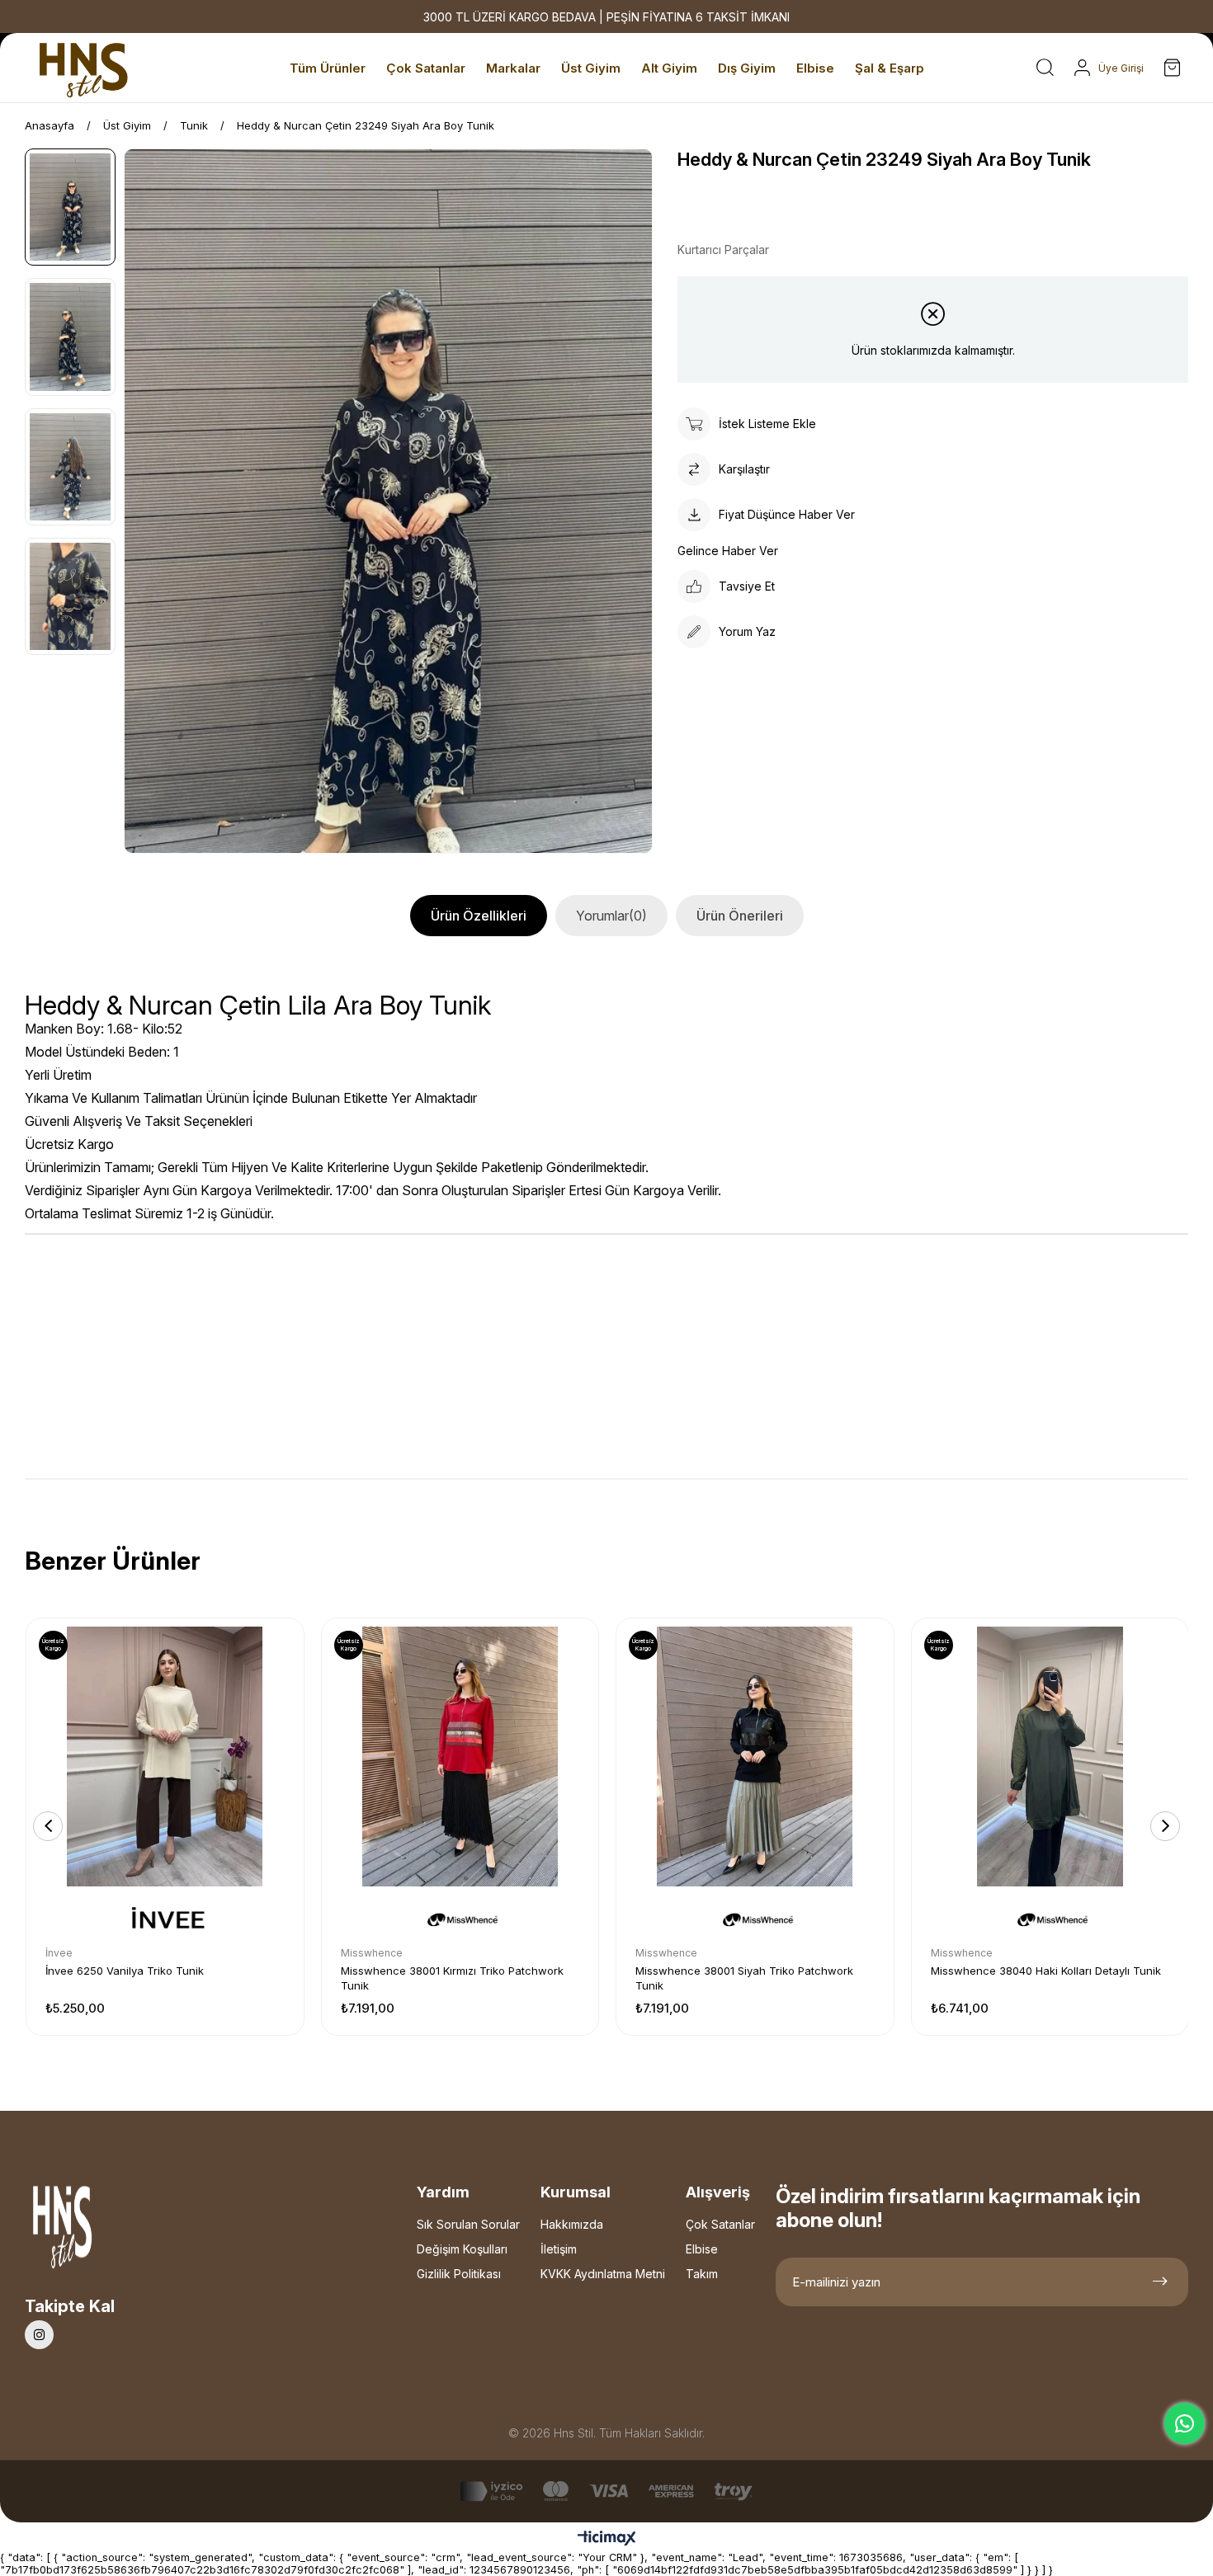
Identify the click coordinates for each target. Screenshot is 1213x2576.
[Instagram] (39, 2335)
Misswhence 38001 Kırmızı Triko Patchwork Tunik (452, 1978)
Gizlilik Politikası (459, 2274)
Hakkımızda (572, 2224)
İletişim (559, 2249)
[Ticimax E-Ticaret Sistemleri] (607, 2539)
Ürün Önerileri (740, 916)
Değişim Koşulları (462, 2249)
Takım (702, 2274)
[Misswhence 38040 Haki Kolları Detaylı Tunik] (1050, 1757)
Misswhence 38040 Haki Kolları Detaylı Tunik (1046, 1971)
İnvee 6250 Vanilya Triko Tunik (125, 1971)
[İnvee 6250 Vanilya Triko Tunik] (165, 1757)
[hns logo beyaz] (106, 2232)
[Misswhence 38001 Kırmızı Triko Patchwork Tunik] (460, 1757)
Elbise (702, 2249)
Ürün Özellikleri (479, 916)
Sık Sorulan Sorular (468, 2224)
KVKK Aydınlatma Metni (603, 2274)
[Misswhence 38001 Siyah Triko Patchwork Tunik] (755, 1757)
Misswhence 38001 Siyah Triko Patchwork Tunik (744, 1978)
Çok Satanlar (720, 2224)
